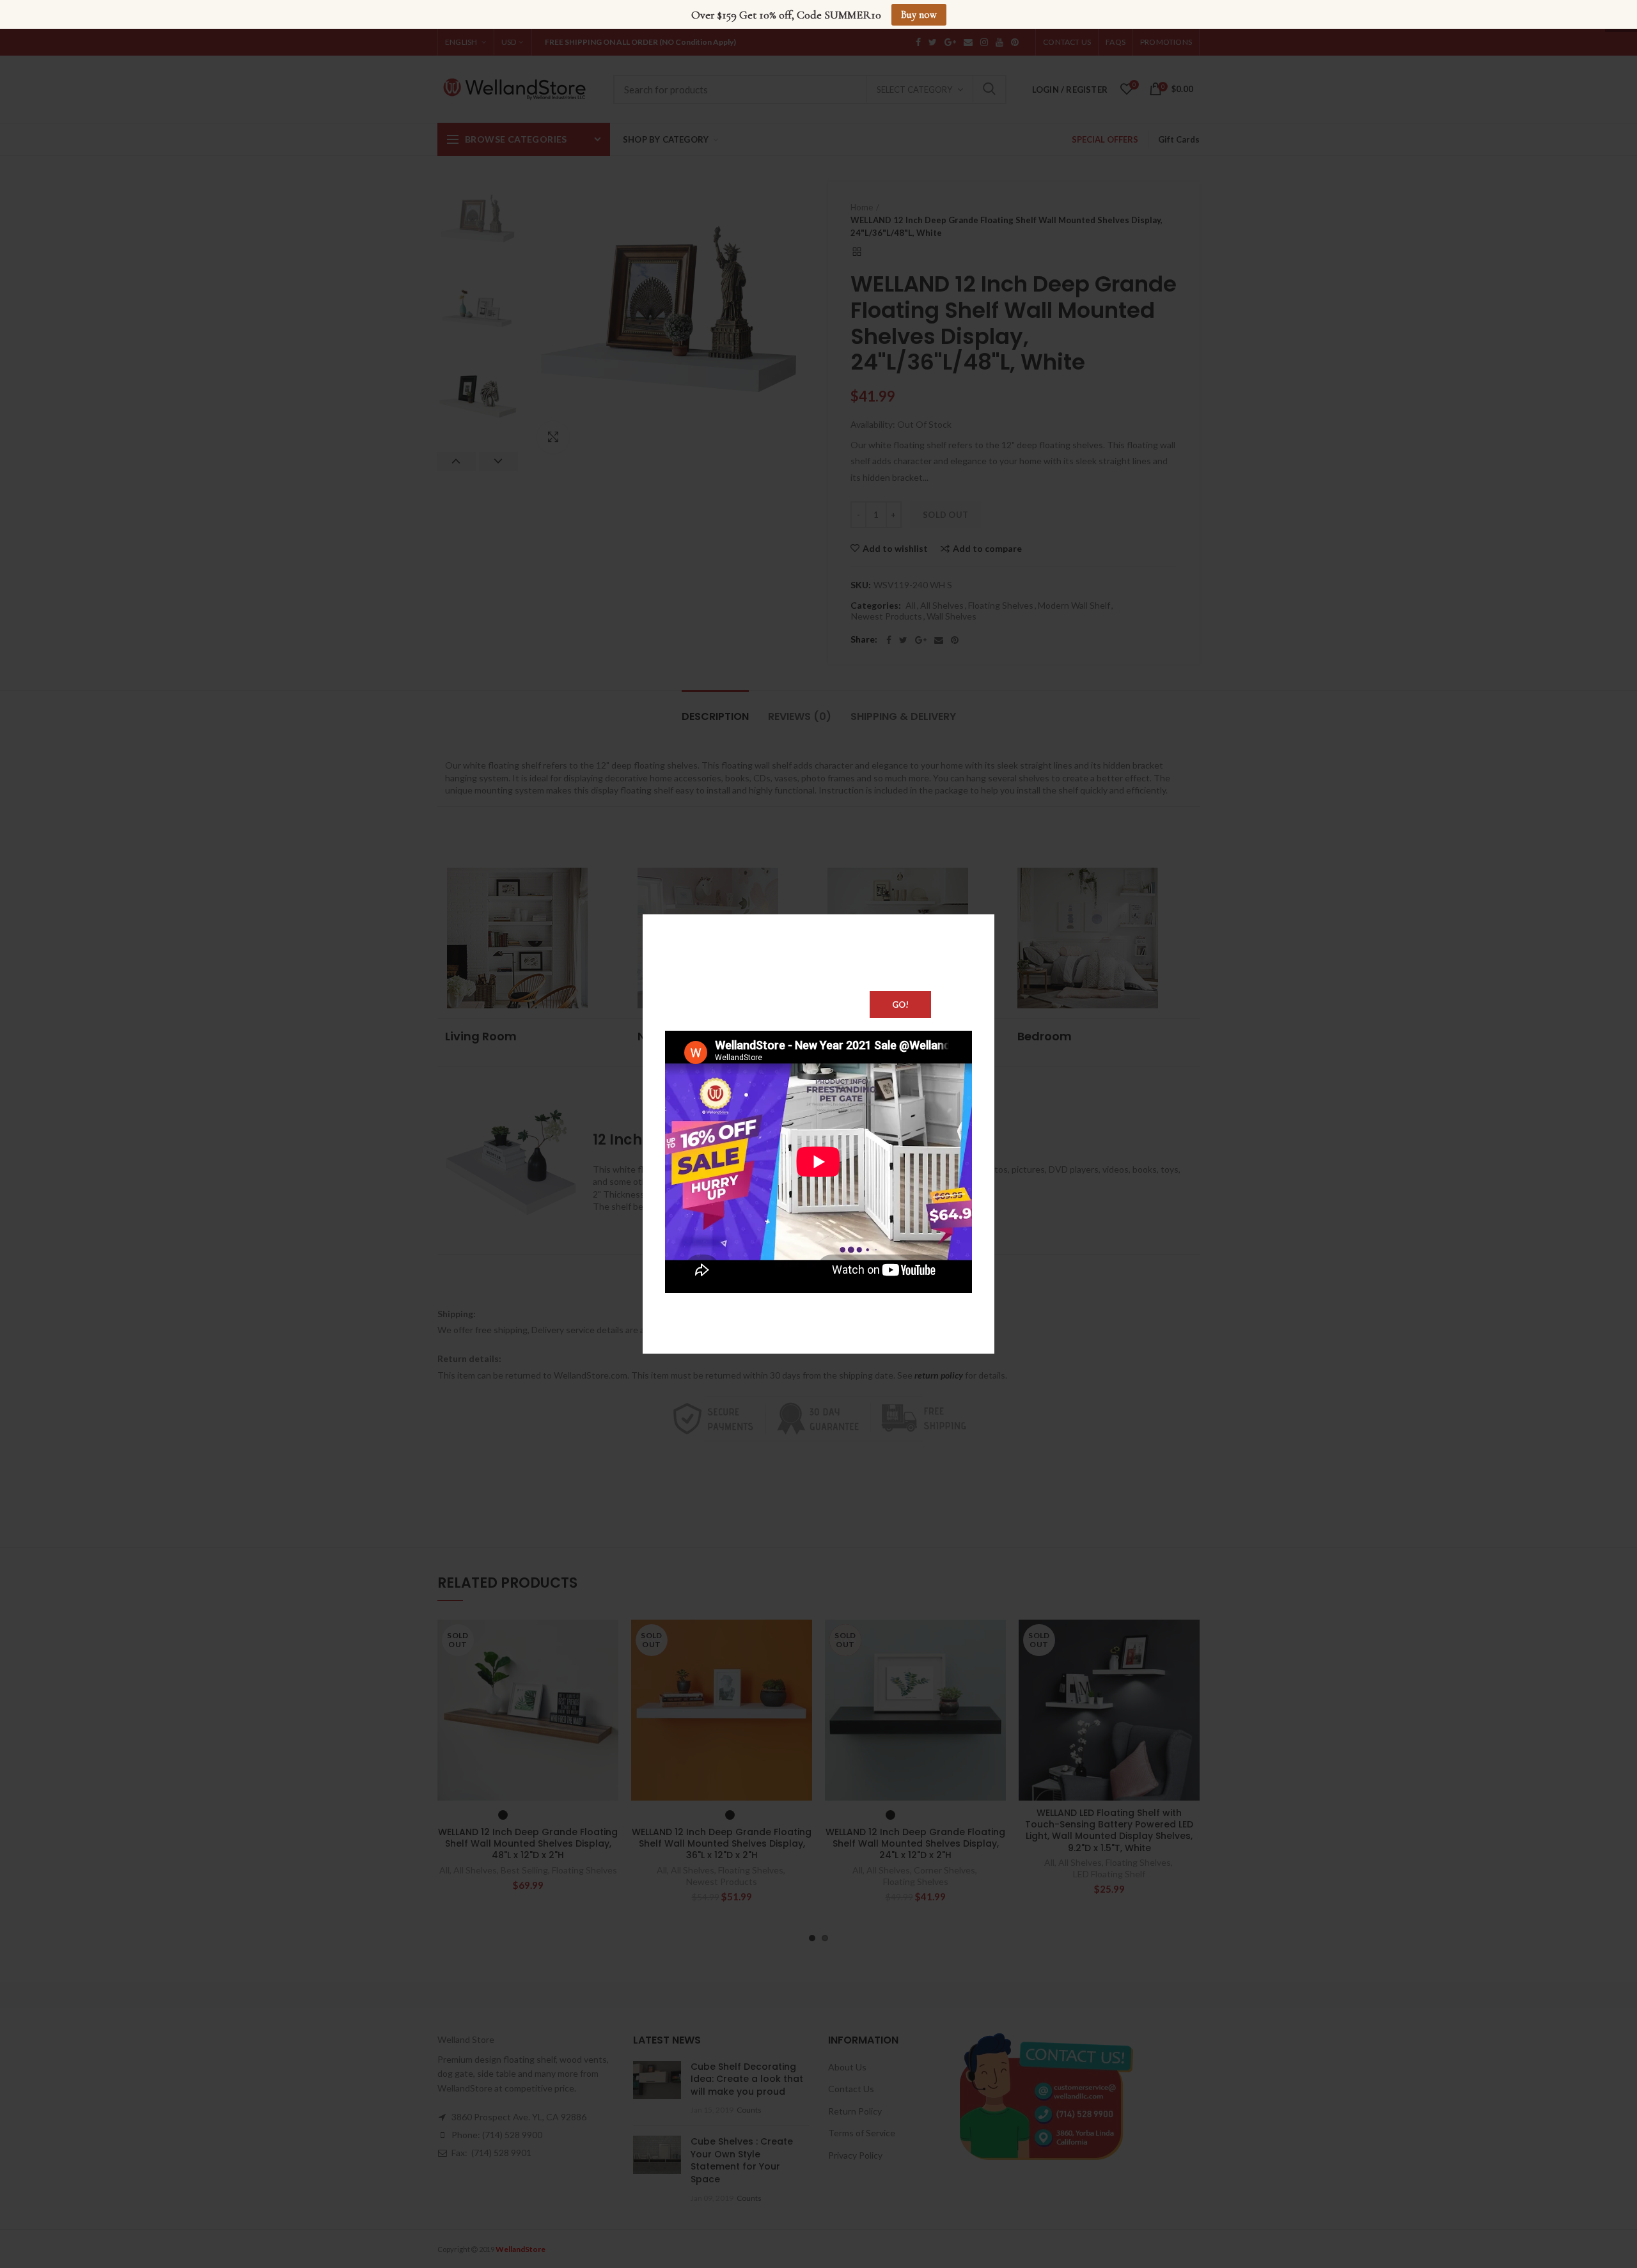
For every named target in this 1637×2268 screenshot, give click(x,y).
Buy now (919, 15)
